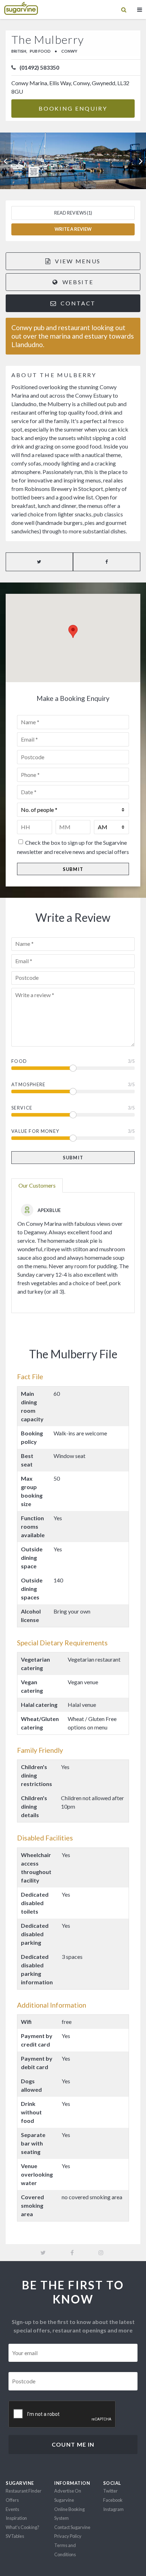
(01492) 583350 (39, 67)
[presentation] (62, 2414)
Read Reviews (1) (73, 213)
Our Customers (37, 1185)
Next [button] (141, 161)
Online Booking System (69, 2514)
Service (22, 1108)
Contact (77, 303)
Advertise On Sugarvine (68, 2495)
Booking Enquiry (73, 108)
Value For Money (35, 1131)
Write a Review (73, 229)
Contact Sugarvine (72, 2527)
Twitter (110, 2491)
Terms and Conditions (65, 2550)
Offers (12, 2500)
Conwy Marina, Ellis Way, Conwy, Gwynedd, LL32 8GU (70, 87)
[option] (73, 161)
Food (19, 1061)
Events (12, 2509)
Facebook (113, 2500)
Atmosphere (29, 1084)
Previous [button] (5, 161)
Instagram (113, 2509)
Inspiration (16, 2518)
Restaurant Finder (24, 2491)
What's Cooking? (23, 2527)
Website (77, 282)
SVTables (15, 2536)
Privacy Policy (68, 2536)
